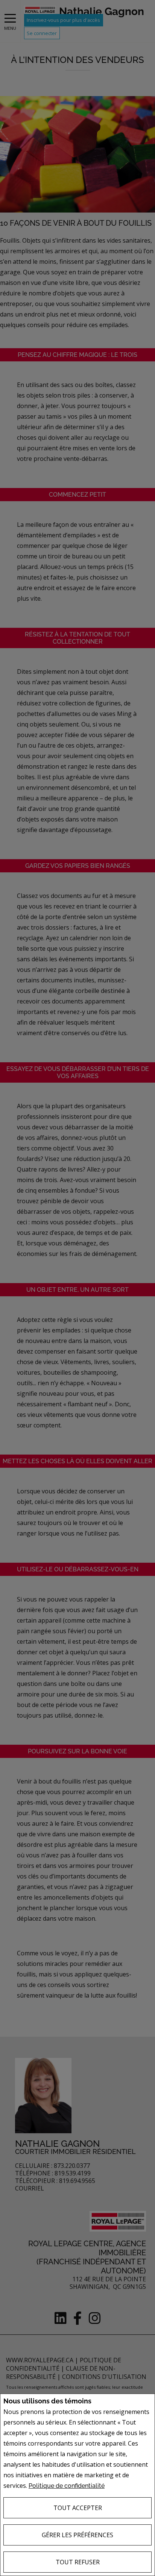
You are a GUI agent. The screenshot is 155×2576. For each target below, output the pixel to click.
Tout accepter (78, 2508)
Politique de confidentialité (67, 2486)
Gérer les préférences (77, 2535)
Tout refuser (78, 2562)
